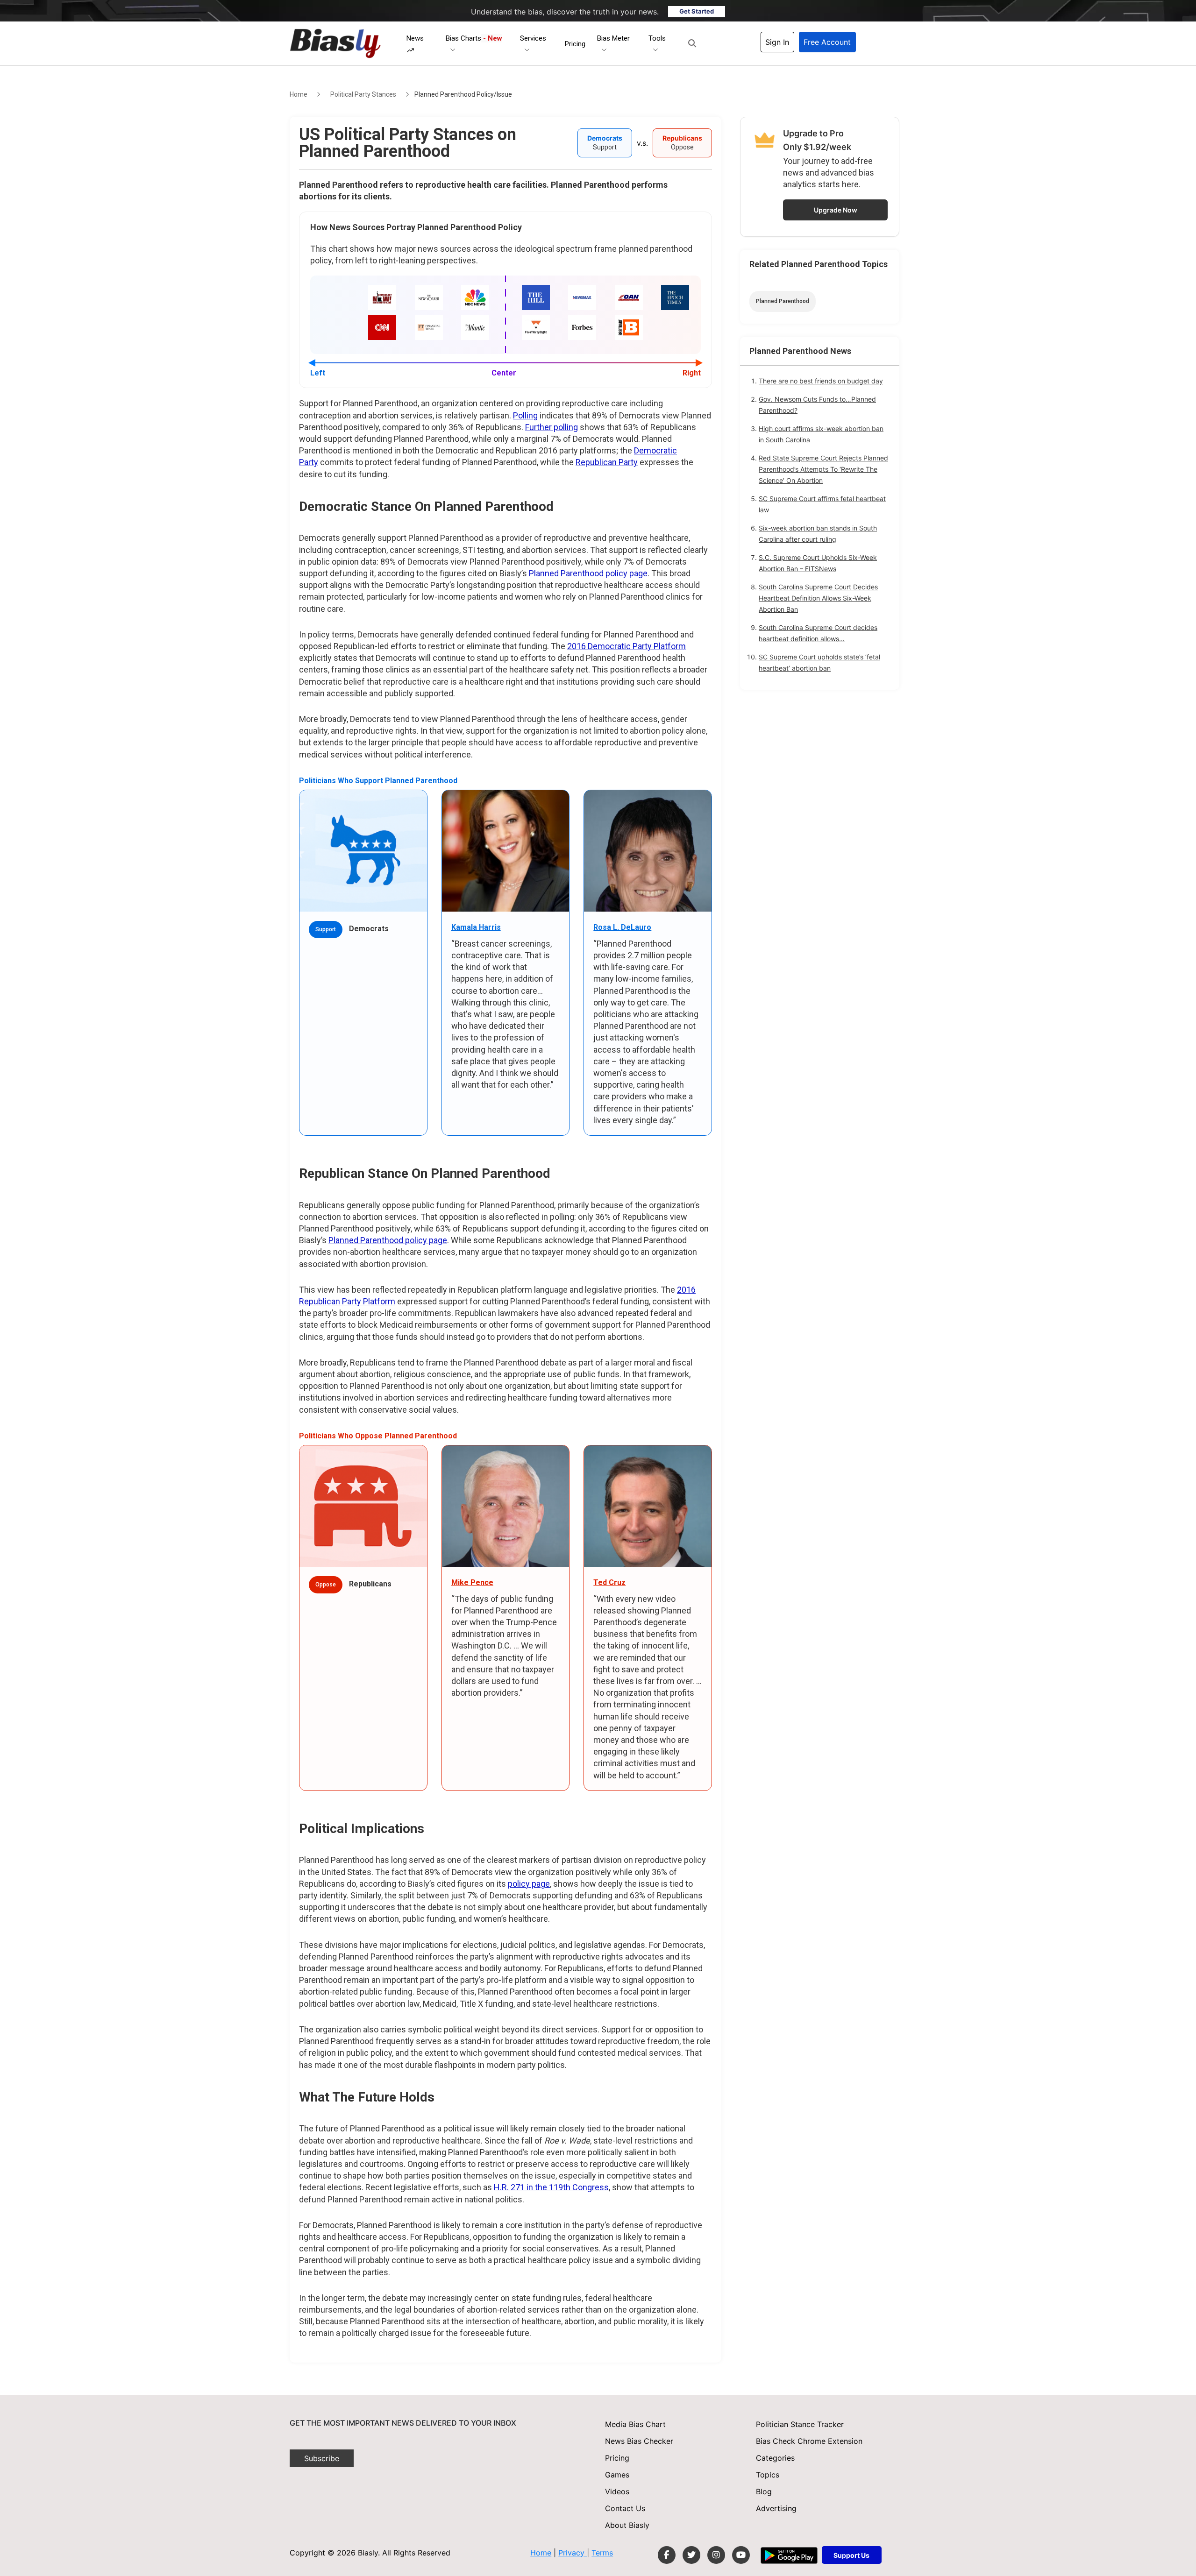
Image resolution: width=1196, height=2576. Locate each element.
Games (617, 2475)
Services (533, 38)
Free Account (827, 42)
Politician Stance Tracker (800, 2424)
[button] (692, 43)
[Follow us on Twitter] (691, 2555)
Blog (764, 2491)
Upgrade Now (836, 210)
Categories (775, 2458)
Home (299, 94)
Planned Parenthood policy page (588, 573)
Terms (602, 2553)
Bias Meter (613, 38)
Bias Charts (474, 38)
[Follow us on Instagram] (716, 2555)
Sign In (777, 42)
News (415, 38)
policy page (529, 1884)
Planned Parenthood (783, 301)
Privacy (573, 2553)
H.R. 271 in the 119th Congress (551, 2187)
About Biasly (627, 2525)
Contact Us (625, 2508)
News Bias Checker (639, 2441)
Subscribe (322, 2458)
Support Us (851, 2555)
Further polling (552, 427)
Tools (657, 38)
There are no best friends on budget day (821, 381)
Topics (768, 2475)
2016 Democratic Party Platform (626, 646)
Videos (617, 2491)
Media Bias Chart (635, 2424)
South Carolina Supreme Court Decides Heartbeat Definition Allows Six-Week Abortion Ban (818, 598)
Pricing (575, 44)
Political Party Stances (363, 94)
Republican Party (607, 462)
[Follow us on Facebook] (667, 2555)
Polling (525, 415)
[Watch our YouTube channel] (741, 2555)
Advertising (776, 2508)
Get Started (697, 11)
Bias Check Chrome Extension (809, 2441)
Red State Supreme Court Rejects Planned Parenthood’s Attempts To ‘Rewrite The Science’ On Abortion (823, 469)
